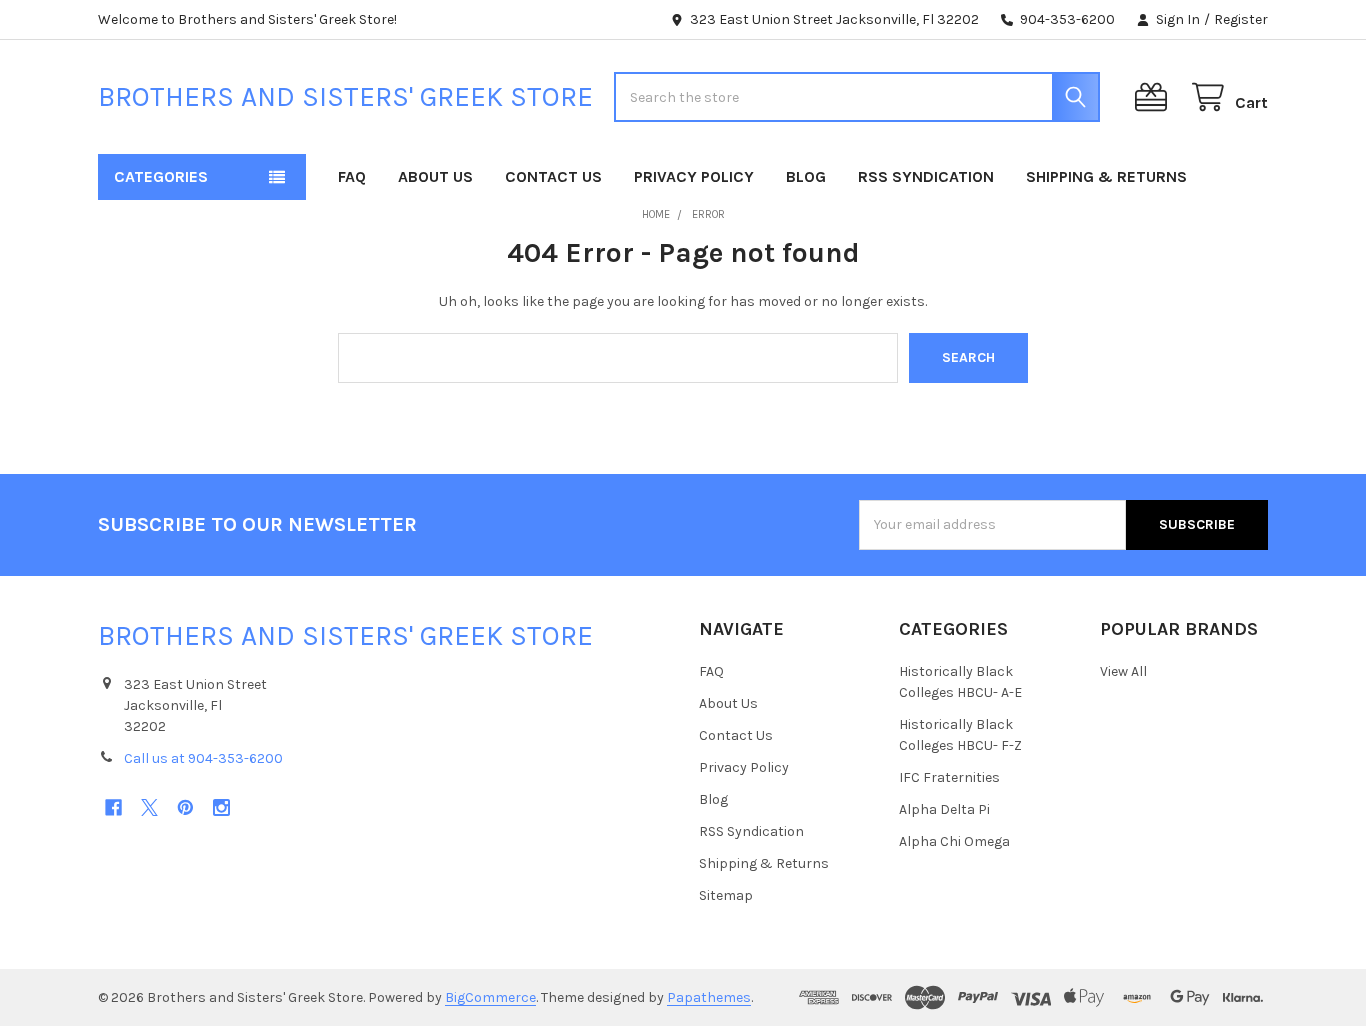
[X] (149, 807)
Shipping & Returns (1106, 176)
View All (1123, 671)
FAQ (352, 176)
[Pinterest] (185, 807)
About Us (435, 176)
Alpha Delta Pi (944, 809)
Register (1241, 19)
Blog (806, 176)
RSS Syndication (926, 176)
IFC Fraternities (949, 777)
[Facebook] (113, 807)
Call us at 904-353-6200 (203, 758)
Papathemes (709, 997)
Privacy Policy (694, 176)
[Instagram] (221, 807)
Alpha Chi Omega (954, 841)
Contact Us (553, 176)
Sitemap (726, 895)
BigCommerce (490, 997)
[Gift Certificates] (1155, 97)
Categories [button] (161, 176)
